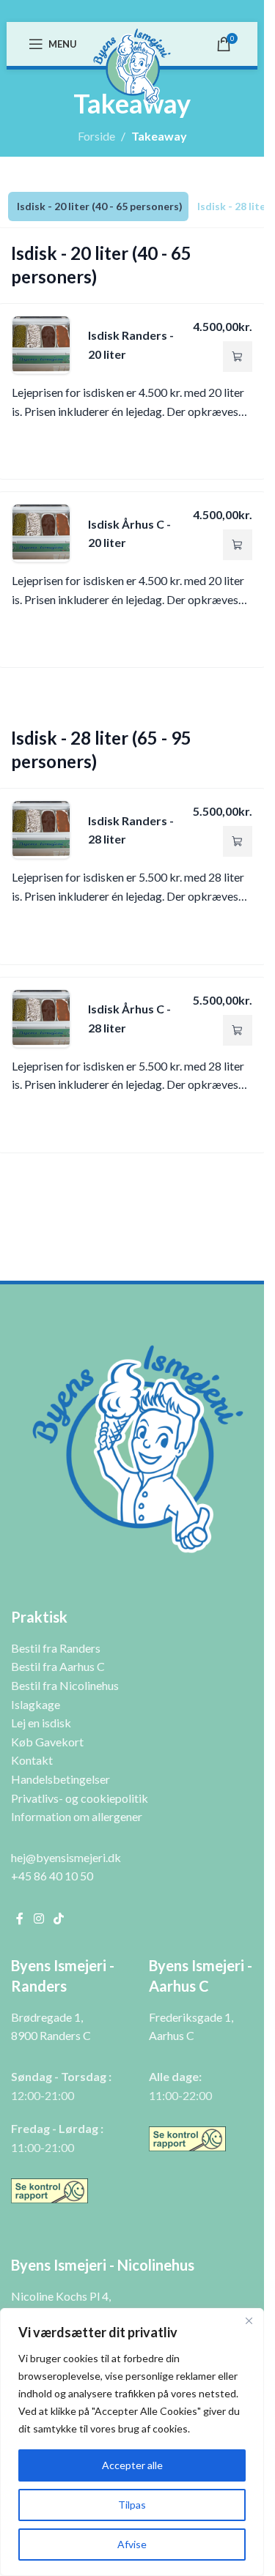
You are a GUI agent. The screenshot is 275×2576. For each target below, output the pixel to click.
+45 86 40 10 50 (52, 1876)
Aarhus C (172, 2035)
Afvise (132, 2544)
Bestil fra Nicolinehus (65, 1685)
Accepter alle (132, 2465)
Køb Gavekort (47, 1742)
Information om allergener (77, 1816)
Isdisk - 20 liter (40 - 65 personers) (100, 206)
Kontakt (32, 1760)
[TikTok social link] (58, 1918)
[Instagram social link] (38, 1918)
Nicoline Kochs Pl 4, (61, 2296)
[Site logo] (132, 65)
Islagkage (36, 1704)
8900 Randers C (51, 2035)
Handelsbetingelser (60, 1779)
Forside (96, 136)
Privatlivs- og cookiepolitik (80, 1798)
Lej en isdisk (41, 1723)
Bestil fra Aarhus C (58, 1666)
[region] (132, 2442)
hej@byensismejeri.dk (66, 1857)
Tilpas (132, 2505)
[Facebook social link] (20, 1918)
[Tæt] (249, 2320)
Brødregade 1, (47, 2017)
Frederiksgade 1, (191, 2017)
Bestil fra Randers (56, 1648)
